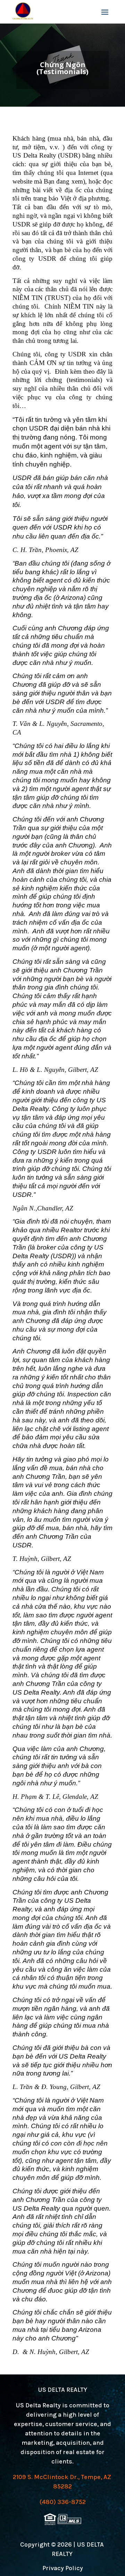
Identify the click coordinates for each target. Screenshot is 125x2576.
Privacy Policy (63, 2568)
